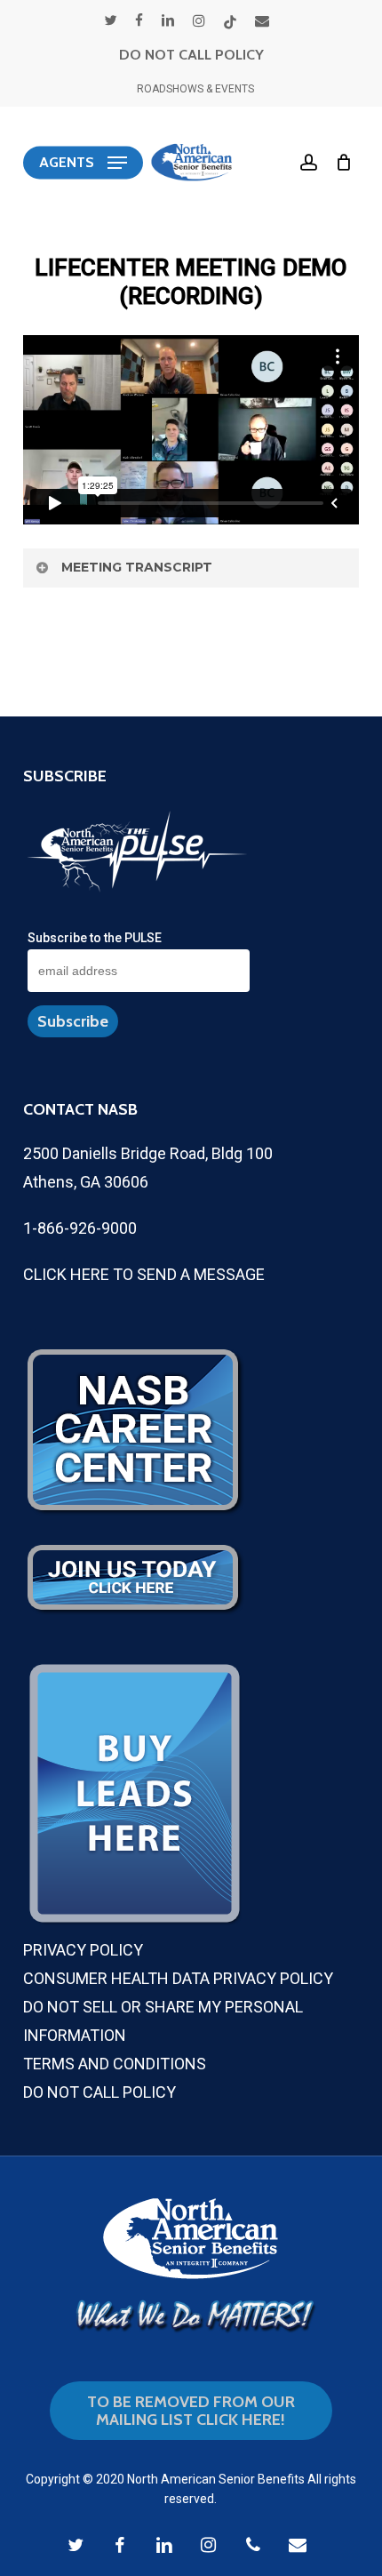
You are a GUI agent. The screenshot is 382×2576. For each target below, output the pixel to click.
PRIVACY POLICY (83, 1950)
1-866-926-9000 (80, 1228)
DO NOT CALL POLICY (191, 55)
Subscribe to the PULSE (95, 938)
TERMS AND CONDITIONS (115, 2064)
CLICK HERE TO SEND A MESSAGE (144, 1274)
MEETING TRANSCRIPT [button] (137, 567)
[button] (83, 163)
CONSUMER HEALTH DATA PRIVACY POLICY (178, 1978)
